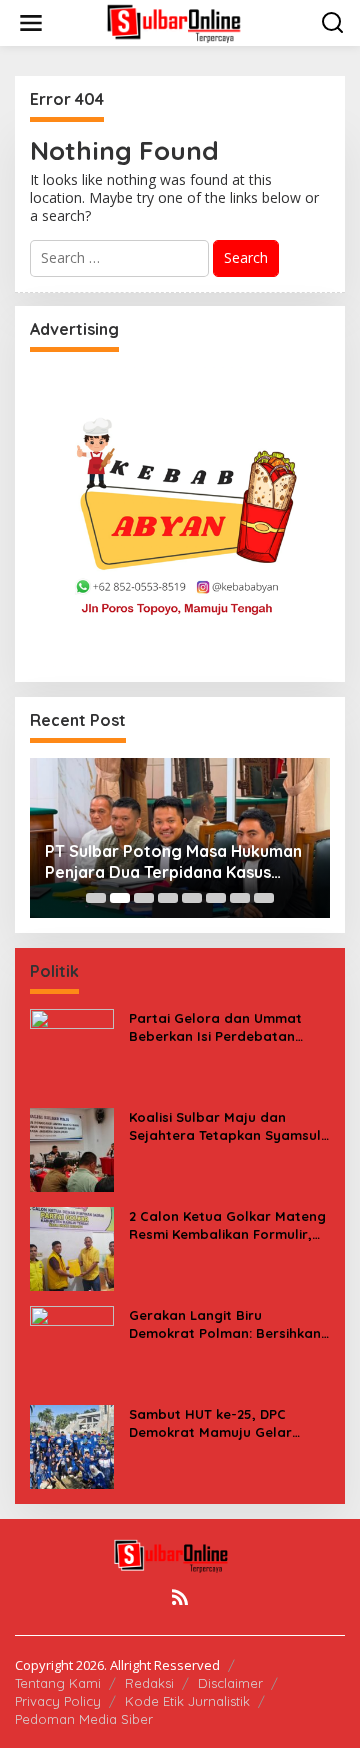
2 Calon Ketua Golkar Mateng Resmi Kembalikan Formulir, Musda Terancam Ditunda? (227, 1225)
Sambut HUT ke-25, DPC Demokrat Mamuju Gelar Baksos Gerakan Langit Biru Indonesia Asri (221, 1423)
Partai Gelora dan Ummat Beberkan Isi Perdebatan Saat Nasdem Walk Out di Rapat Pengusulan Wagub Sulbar (216, 1027)
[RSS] (180, 1597)
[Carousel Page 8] (264, 898)
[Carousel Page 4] (168, 898)
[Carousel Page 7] (240, 898)
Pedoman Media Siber (84, 1719)
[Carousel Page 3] (144, 898)
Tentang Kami (58, 1683)
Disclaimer (230, 1683)
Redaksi (149, 1683)
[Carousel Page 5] (192, 898)
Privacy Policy (58, 1701)
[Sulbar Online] (184, 21)
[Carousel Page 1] (96, 898)
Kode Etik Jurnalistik (187, 1701)
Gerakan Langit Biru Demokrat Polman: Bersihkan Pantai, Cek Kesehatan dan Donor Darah (225, 1324)
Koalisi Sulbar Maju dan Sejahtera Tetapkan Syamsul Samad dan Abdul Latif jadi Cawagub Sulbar (225, 1126)
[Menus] (31, 23)
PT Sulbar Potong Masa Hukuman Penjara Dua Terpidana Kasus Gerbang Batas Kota (173, 862)
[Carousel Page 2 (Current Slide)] (120, 898)
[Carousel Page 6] (216, 898)
